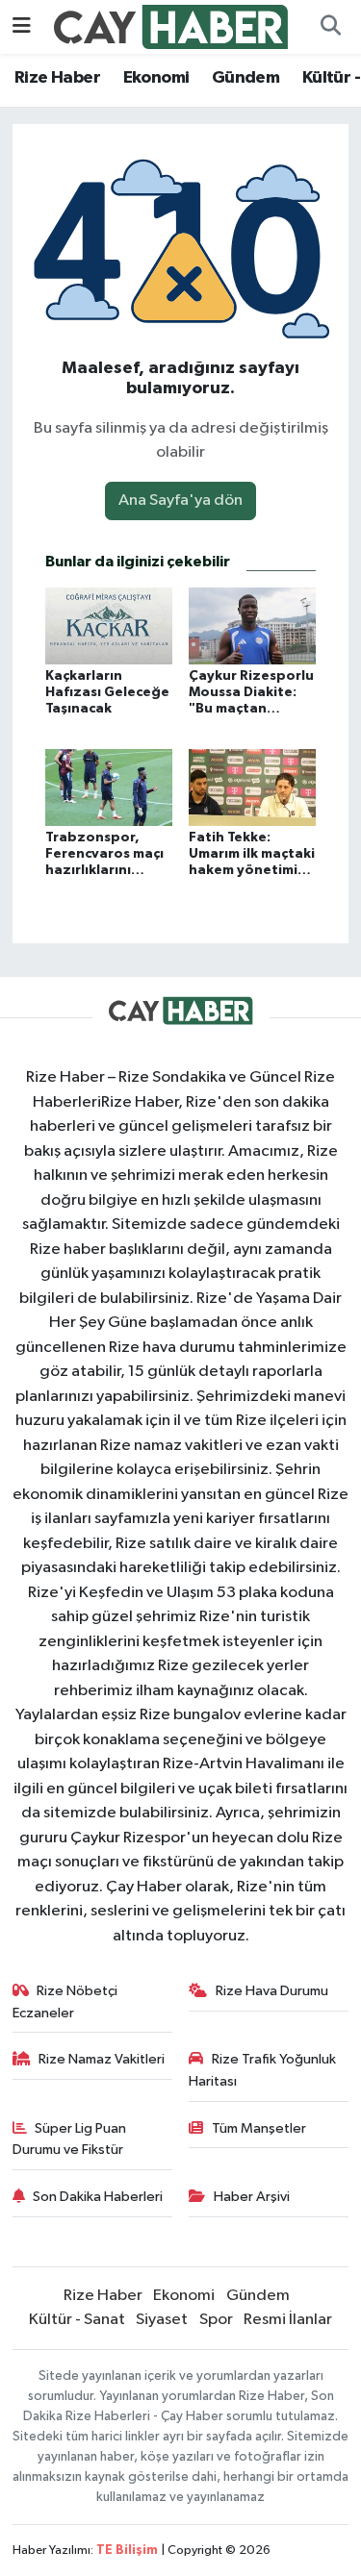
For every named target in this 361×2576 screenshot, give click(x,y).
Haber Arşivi (252, 2197)
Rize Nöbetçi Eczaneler (65, 2001)
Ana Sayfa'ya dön (180, 500)
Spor (216, 2320)
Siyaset (162, 2320)
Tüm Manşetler (259, 2128)
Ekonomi (156, 78)
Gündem (245, 78)
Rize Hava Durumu (272, 1991)
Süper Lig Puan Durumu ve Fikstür (70, 2139)
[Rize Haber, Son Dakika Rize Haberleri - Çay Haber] (171, 26)
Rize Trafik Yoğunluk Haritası (262, 2070)
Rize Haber (57, 78)
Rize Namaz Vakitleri (102, 2059)
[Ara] (330, 27)
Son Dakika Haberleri (98, 2197)
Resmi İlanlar (288, 2320)
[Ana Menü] (22, 26)
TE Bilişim (127, 2551)
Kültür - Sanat (77, 2320)
